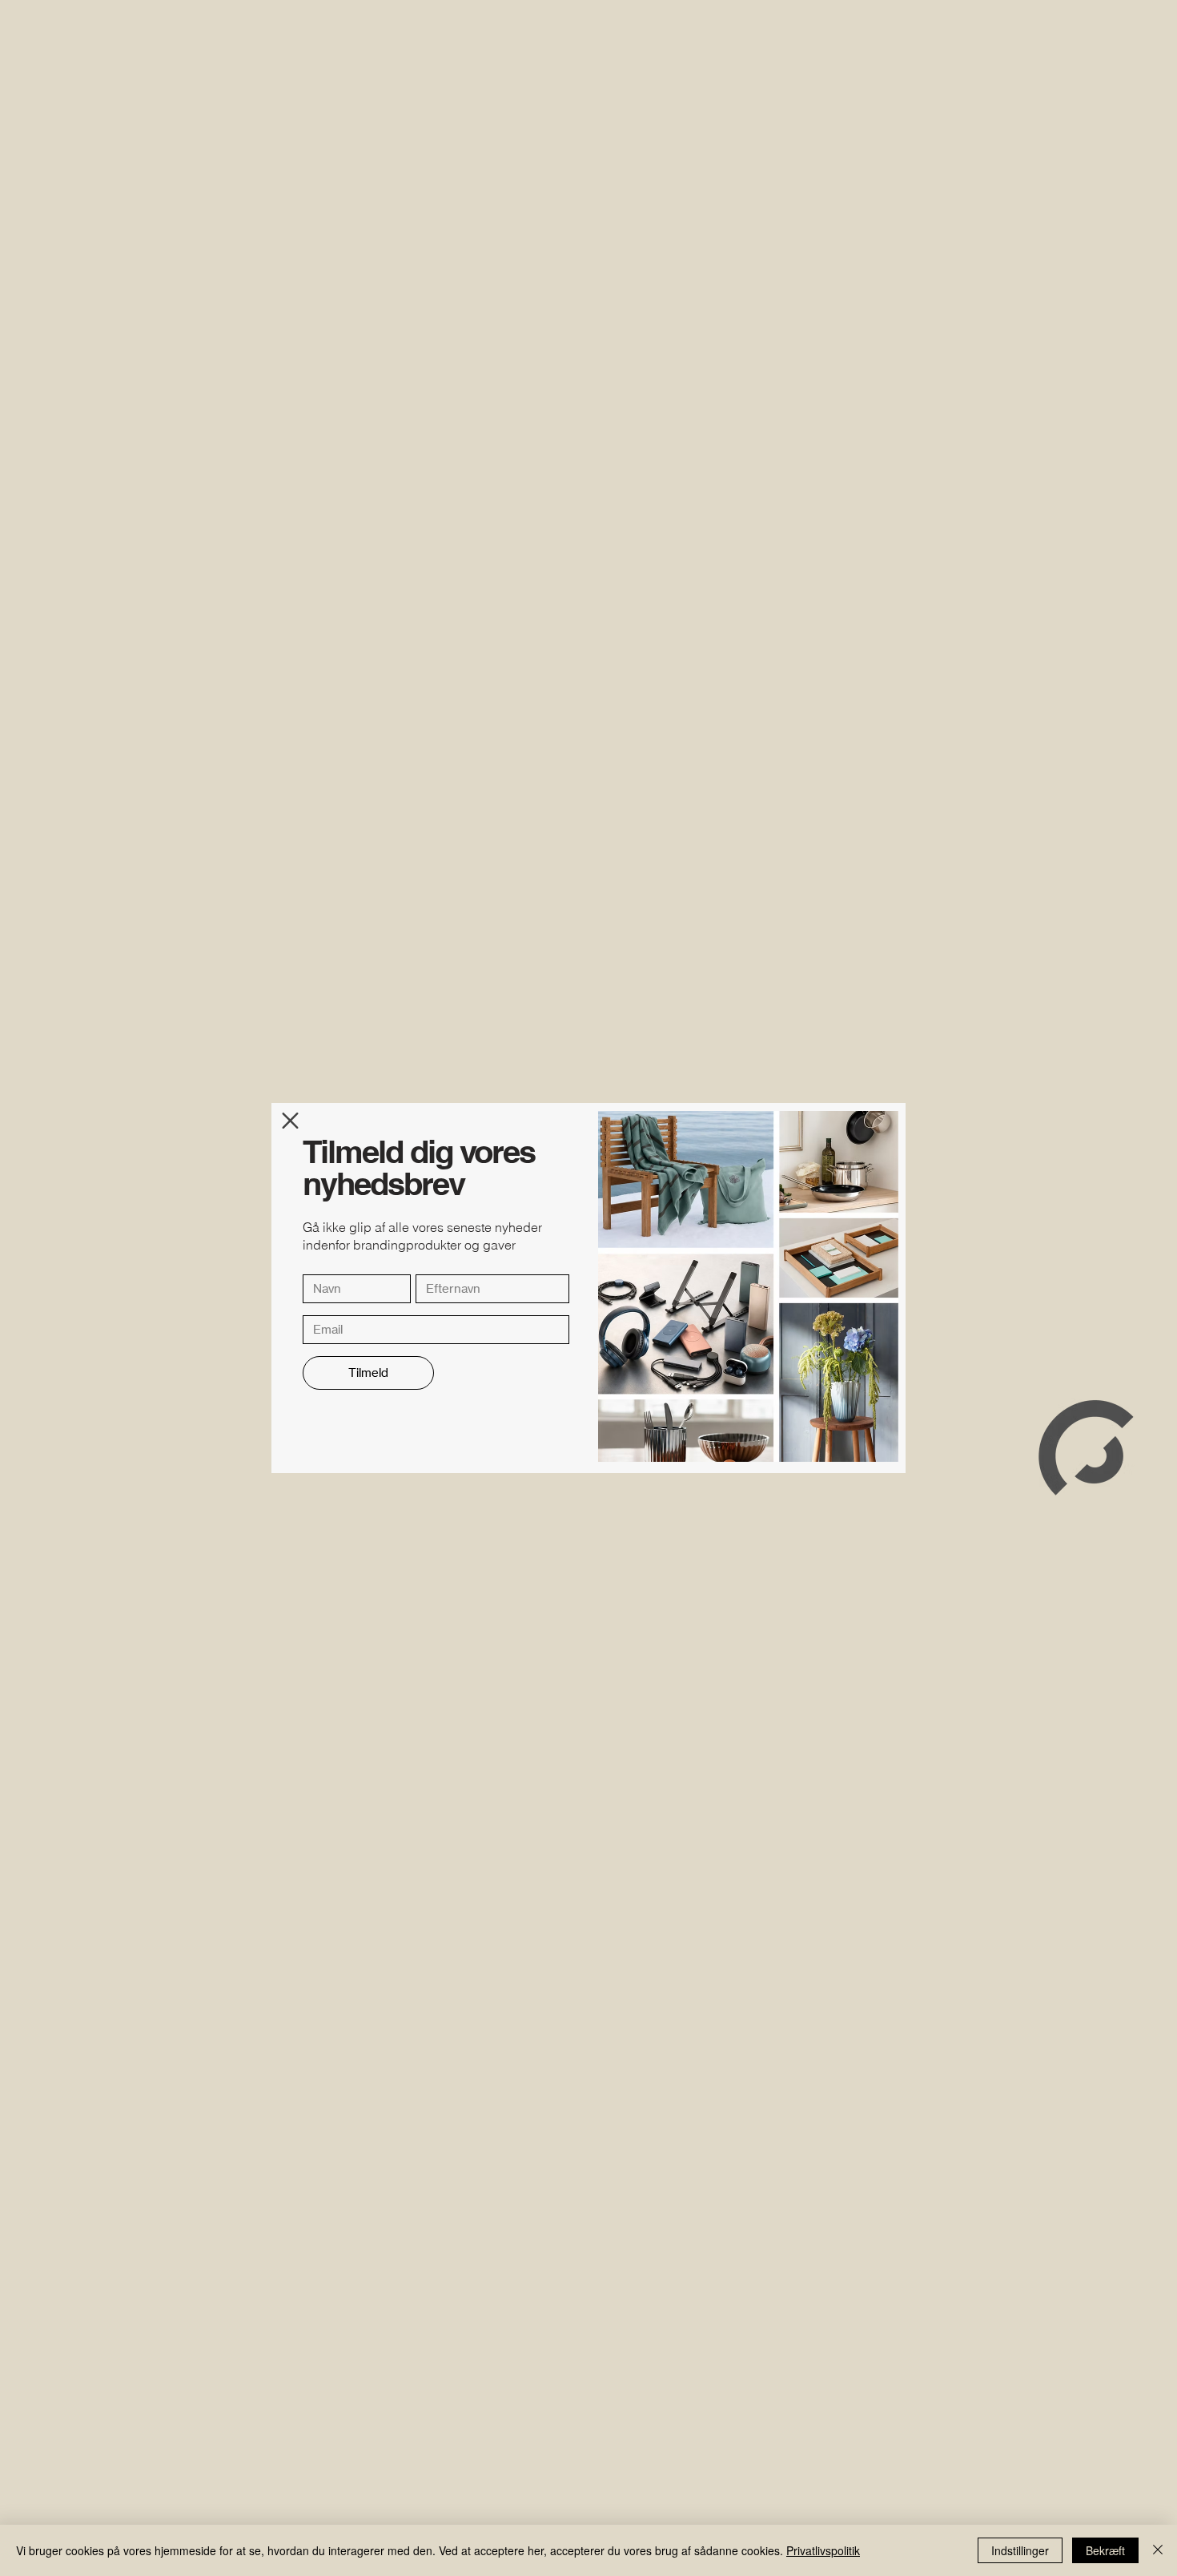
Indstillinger (1020, 2550)
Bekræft (1105, 2550)
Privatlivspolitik (823, 2550)
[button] (290, 1121)
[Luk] (1158, 2550)
